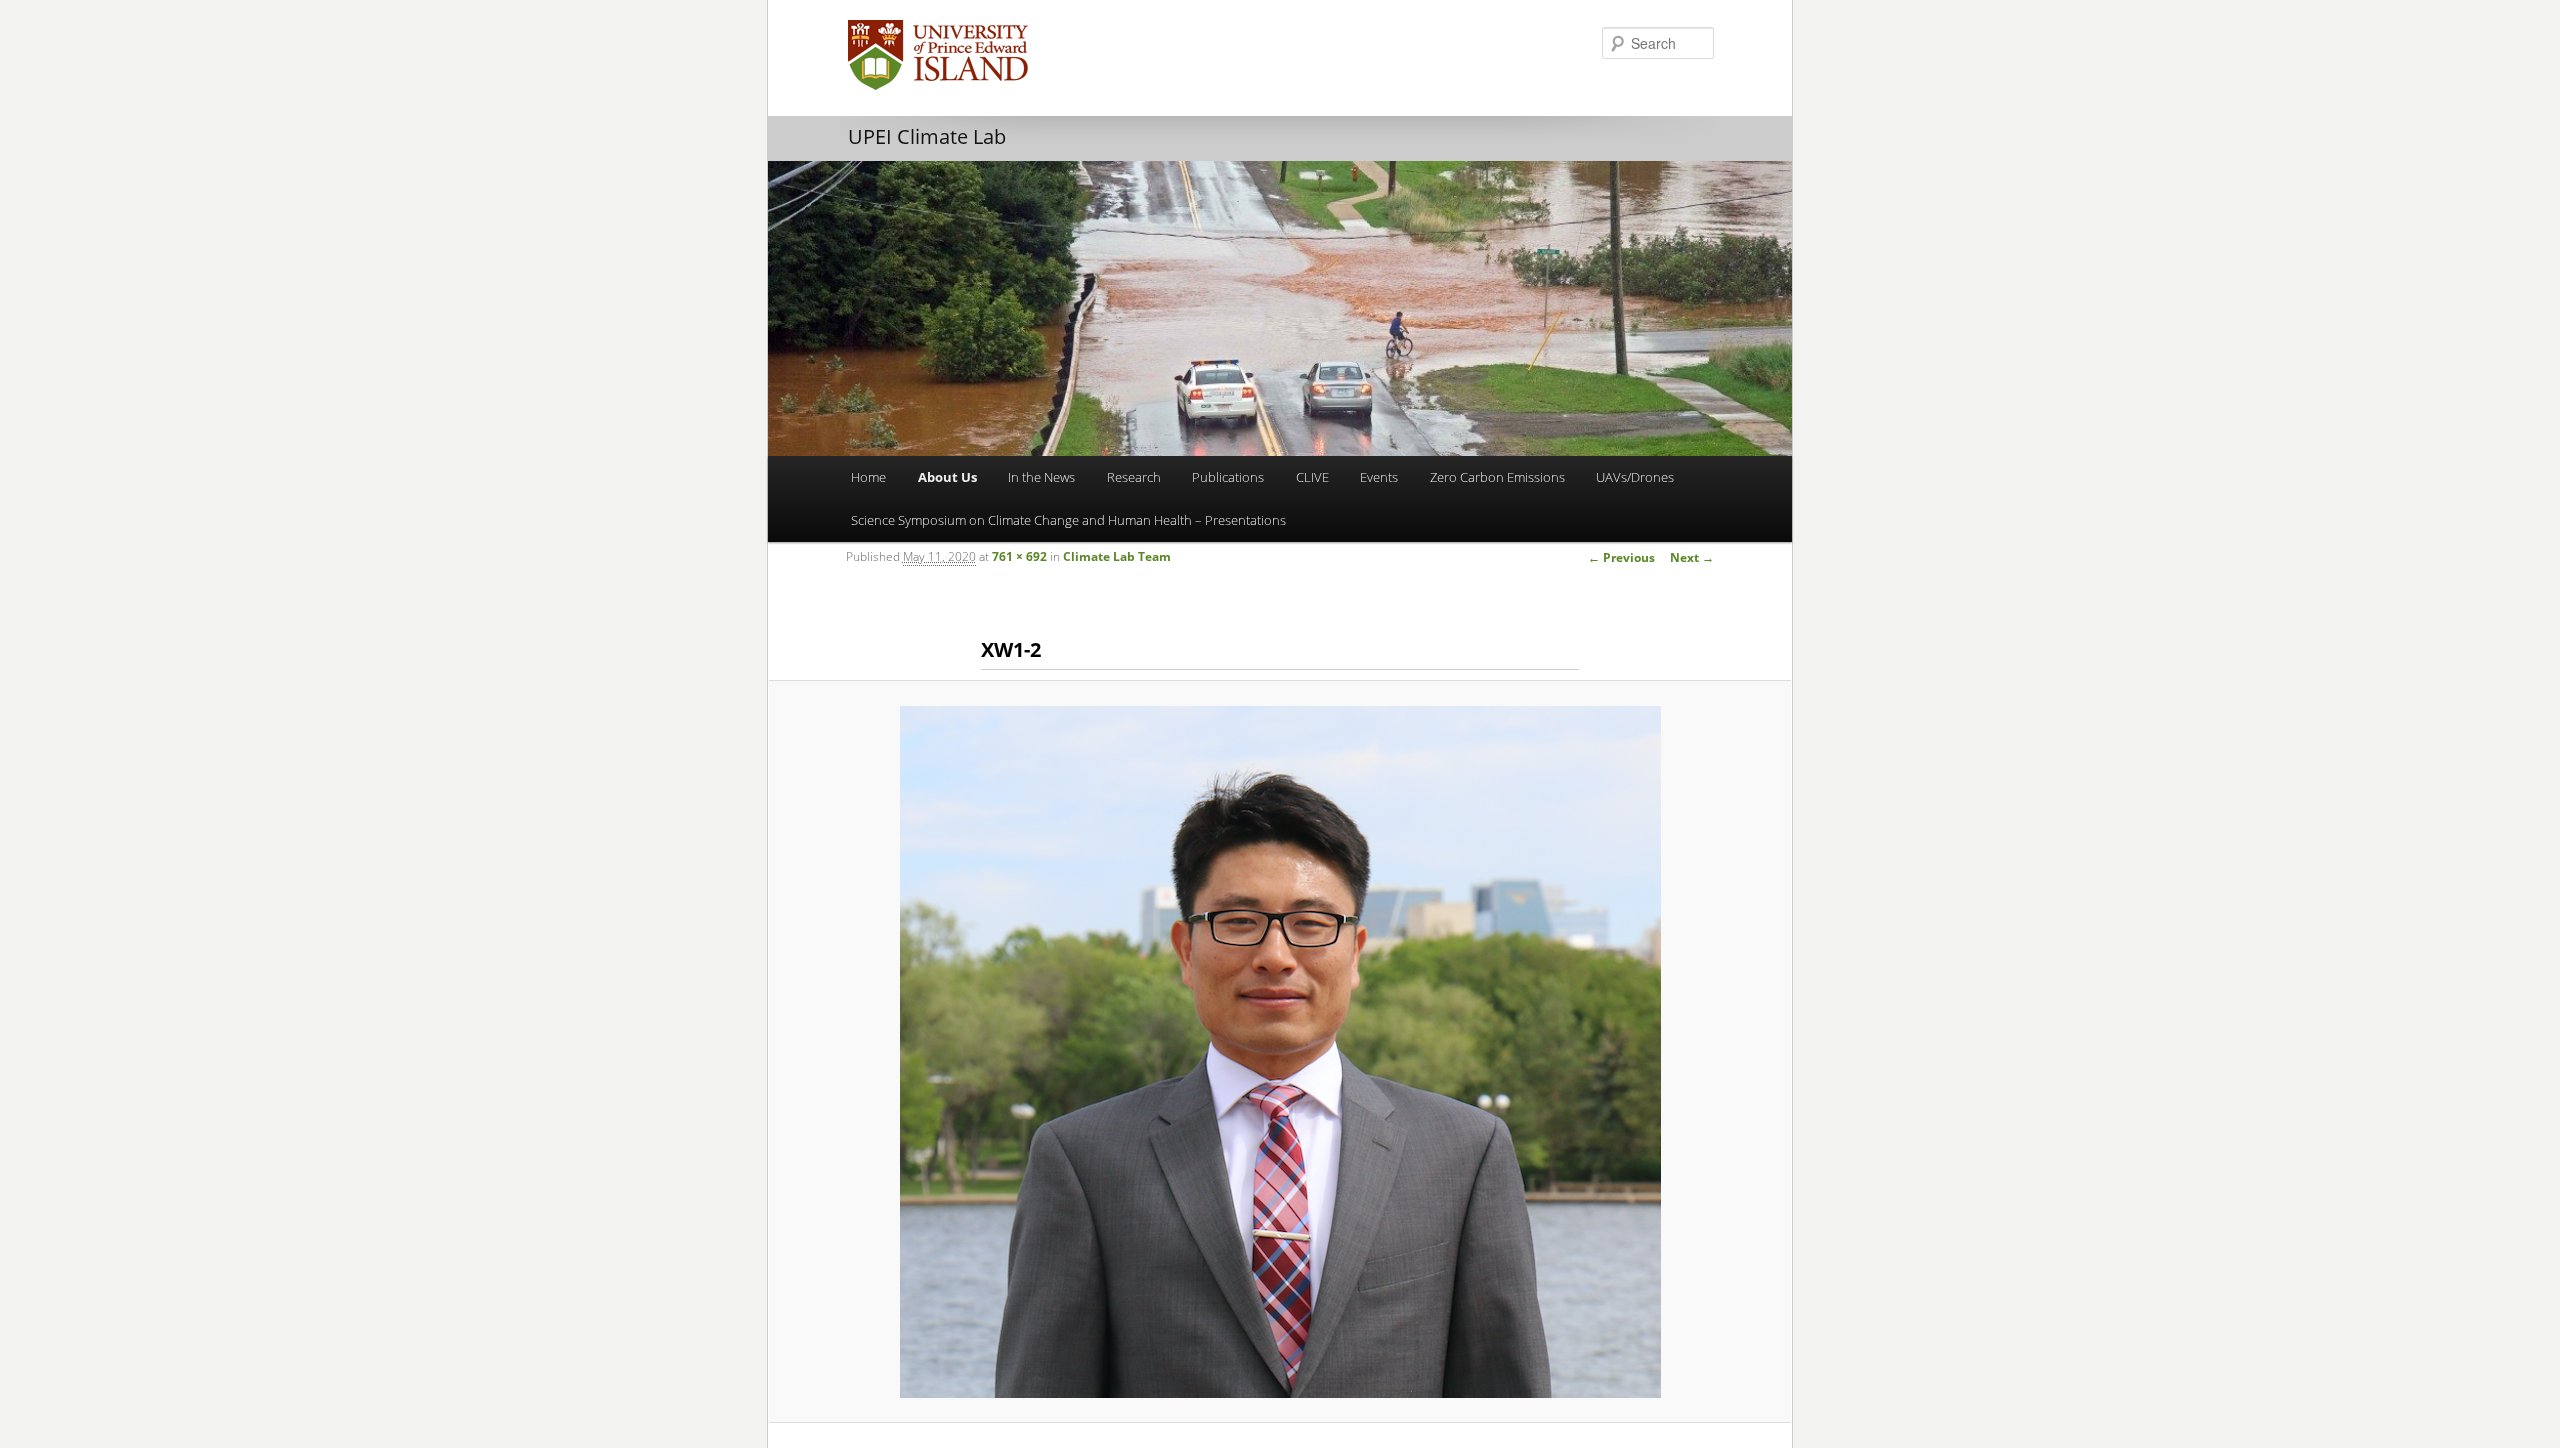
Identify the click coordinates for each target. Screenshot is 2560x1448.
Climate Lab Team (1117, 556)
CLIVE (1312, 477)
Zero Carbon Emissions (1497, 477)
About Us (947, 477)
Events (1379, 477)
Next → (1692, 557)
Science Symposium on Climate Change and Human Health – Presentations (1068, 520)
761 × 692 (1019, 556)
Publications (1228, 477)
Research (1134, 477)
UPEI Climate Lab (927, 136)
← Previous (1621, 557)
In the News (1041, 477)
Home (868, 477)
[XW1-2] (1280, 1052)
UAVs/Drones (1635, 477)
